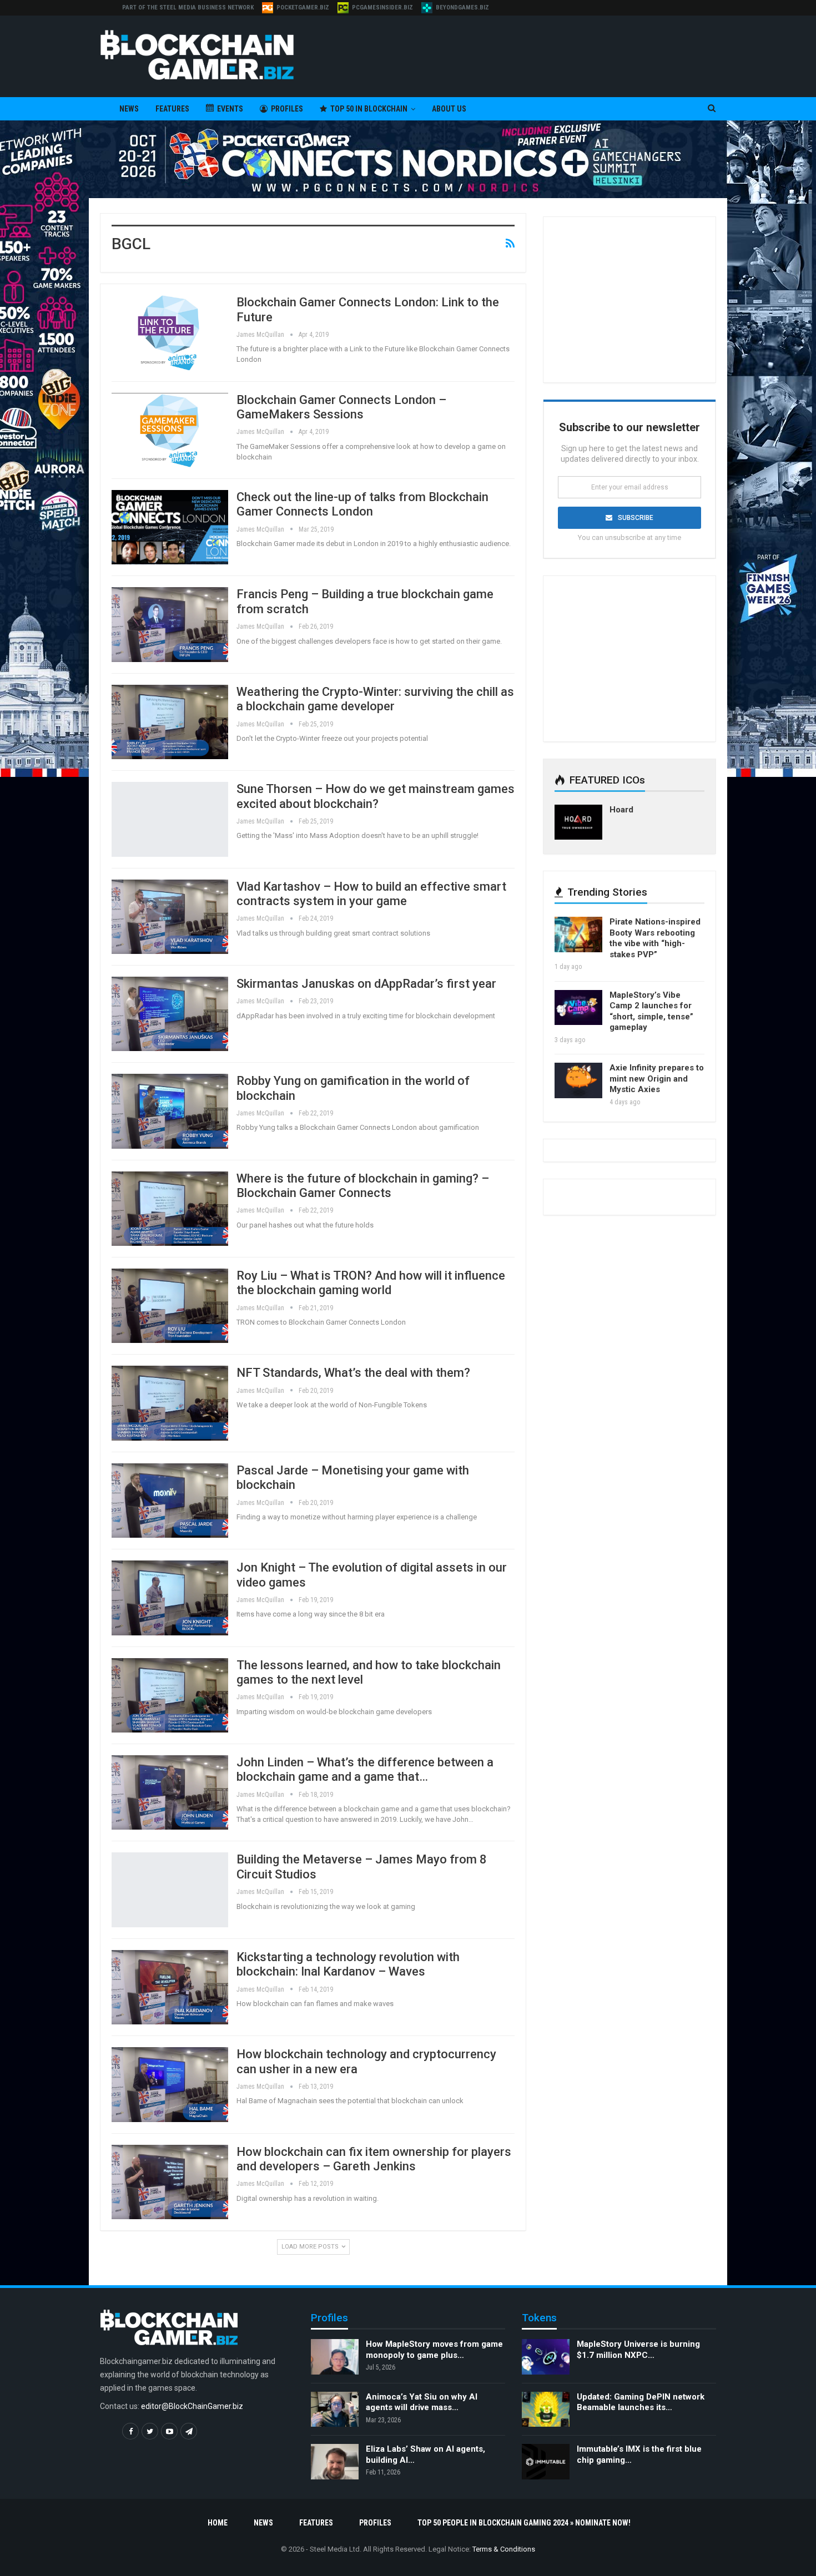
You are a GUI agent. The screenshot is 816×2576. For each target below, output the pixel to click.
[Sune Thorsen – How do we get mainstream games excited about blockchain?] (170, 819)
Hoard (621, 810)
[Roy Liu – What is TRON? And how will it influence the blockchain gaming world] (170, 1306)
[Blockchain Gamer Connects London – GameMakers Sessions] (170, 430)
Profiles (287, 109)
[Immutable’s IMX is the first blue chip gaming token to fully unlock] (546, 2462)
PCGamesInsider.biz (382, 7)
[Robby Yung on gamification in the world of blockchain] (170, 1111)
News (129, 109)
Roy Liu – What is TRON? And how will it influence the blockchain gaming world (371, 1283)
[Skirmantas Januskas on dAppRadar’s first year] (170, 1014)
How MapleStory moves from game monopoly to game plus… (434, 2350)
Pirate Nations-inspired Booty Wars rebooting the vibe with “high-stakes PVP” (655, 938)
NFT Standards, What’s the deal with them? (353, 1373)
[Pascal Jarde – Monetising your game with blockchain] (170, 1501)
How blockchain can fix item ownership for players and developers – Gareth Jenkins (374, 2159)
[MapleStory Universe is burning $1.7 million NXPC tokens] (546, 2357)
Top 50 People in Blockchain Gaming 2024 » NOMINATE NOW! (524, 2523)
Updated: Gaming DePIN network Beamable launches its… (641, 2402)
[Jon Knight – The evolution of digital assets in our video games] (170, 1598)
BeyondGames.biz (462, 7)
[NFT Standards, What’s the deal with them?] (170, 1403)
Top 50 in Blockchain (369, 109)
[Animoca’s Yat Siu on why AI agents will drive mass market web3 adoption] (335, 2410)
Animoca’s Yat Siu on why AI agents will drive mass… (422, 2402)
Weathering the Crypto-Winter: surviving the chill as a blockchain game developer (375, 699)
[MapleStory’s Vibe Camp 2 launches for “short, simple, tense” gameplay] (578, 1008)
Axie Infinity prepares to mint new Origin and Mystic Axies (657, 1079)
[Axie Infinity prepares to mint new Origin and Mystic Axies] (578, 1080)
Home (218, 2523)
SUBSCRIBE (636, 518)
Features (172, 109)
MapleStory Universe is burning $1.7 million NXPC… (638, 2350)
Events (230, 109)
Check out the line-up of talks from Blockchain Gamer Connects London (362, 504)
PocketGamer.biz (303, 7)
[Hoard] (578, 822)
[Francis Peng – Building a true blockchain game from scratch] (170, 624)
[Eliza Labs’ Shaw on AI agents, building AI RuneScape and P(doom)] (335, 2462)
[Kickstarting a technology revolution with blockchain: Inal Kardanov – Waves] (170, 1987)
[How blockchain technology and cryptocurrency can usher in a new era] (170, 2084)
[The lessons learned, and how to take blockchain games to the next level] (170, 1695)
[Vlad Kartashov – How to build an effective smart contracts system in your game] (170, 917)
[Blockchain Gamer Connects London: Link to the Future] (170, 332)
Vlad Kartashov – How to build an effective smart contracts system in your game (371, 894)
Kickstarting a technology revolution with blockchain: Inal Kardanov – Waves (348, 1964)
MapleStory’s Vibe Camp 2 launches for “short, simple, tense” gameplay (651, 1011)
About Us (449, 109)
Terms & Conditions (504, 2549)
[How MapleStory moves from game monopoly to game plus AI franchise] (335, 2357)
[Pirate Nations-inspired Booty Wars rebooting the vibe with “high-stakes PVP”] (578, 935)
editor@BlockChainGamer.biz (192, 2406)
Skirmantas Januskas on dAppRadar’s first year (366, 984)
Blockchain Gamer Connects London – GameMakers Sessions (341, 407)
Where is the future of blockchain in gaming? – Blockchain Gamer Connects (363, 1186)
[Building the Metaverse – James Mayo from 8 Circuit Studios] (170, 1890)
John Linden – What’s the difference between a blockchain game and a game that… (365, 1769)
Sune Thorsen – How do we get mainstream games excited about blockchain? (376, 796)
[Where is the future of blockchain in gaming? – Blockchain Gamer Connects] (170, 1209)
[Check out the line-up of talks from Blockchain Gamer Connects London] (170, 527)
